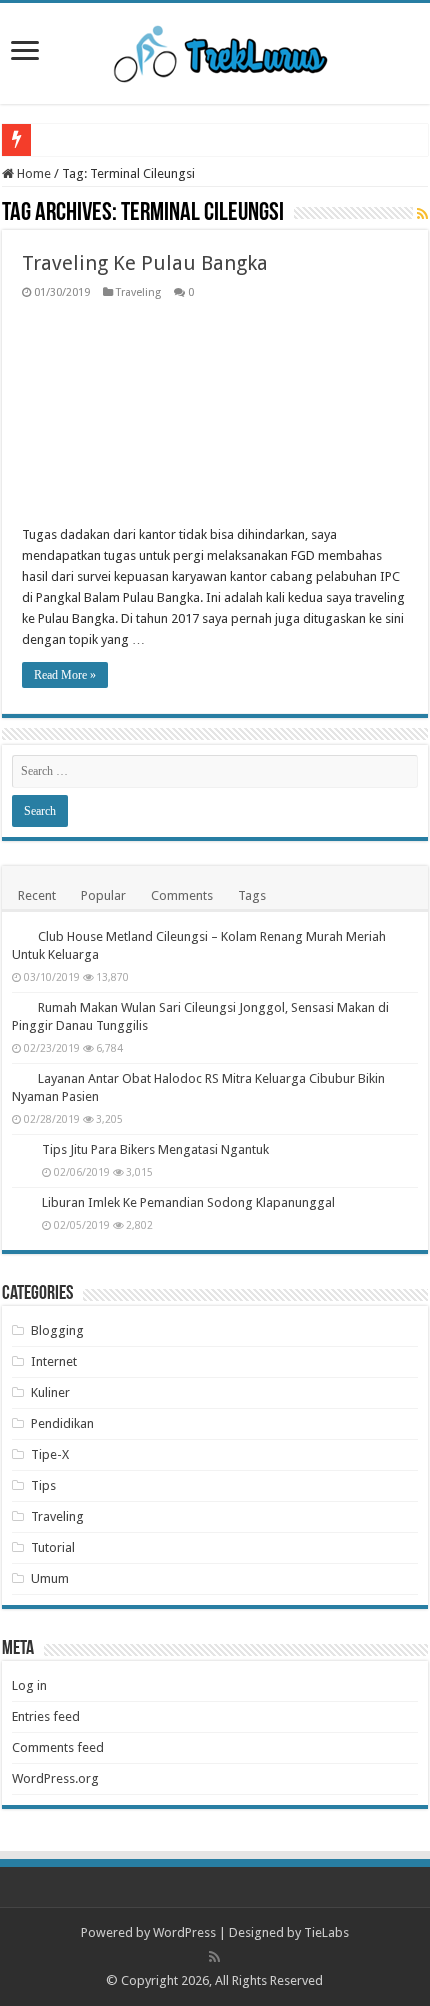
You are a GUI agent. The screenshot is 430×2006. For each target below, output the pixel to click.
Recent (37, 895)
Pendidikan (62, 1423)
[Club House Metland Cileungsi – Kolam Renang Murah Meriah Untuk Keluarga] (20, 936)
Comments (182, 895)
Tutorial (53, 1547)
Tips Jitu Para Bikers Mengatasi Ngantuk (155, 1149)
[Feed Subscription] (422, 214)
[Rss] (214, 1957)
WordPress (184, 1932)
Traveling (138, 292)
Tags (252, 895)
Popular (103, 895)
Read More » (65, 675)
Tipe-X (50, 1454)
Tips (43, 1485)
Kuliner (50, 1392)
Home (32, 173)
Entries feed (46, 1716)
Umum (50, 1578)
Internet (54, 1361)
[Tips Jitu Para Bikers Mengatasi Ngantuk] (22, 1151)
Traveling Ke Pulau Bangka (145, 263)
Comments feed (58, 1747)
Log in (29, 1685)
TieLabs (326, 1932)
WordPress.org (55, 1778)
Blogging (57, 1330)
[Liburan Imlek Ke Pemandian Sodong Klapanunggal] (22, 1204)
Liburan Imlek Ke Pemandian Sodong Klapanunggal (188, 1202)
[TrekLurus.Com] (215, 50)
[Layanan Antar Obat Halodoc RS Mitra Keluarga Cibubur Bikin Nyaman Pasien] (20, 1078)
